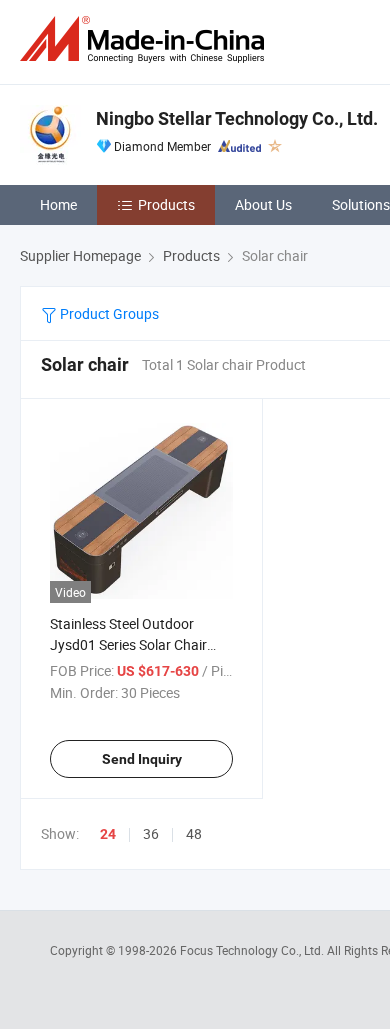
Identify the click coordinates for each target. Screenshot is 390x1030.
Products (166, 204)
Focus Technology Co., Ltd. (253, 950)
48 (194, 833)
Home (58, 204)
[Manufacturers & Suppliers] (146, 39)
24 (108, 834)
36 (151, 833)
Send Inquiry (142, 759)
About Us (263, 204)
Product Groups (108, 313)
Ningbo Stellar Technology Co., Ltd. (237, 118)
